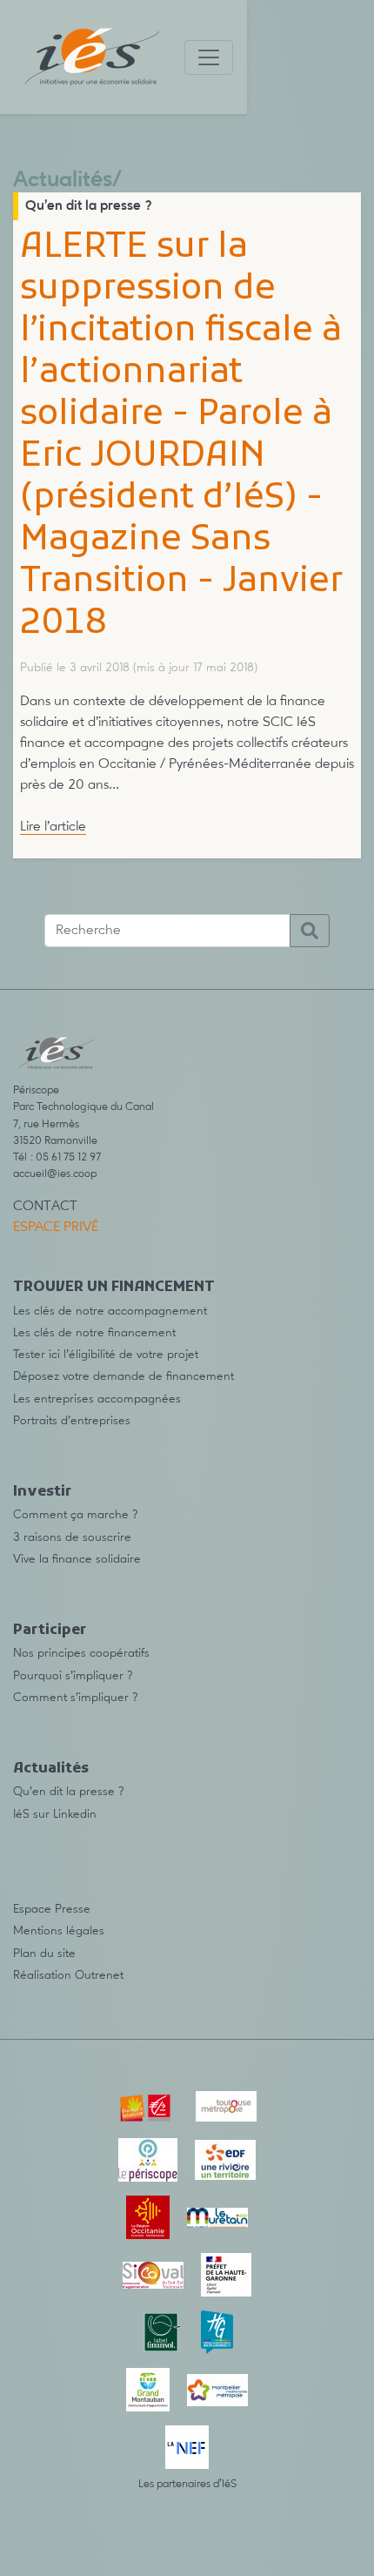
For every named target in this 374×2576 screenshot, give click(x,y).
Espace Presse (52, 1909)
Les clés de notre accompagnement (110, 1311)
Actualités (63, 181)
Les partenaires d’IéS (187, 2484)
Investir (42, 1492)
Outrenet (99, 1975)
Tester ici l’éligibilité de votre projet (106, 1355)
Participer (50, 1631)
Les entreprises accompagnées (97, 1399)
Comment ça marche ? (76, 1515)
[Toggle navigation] (209, 57)
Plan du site (44, 1954)
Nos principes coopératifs (81, 1653)
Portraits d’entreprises (72, 1421)
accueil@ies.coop (55, 1174)
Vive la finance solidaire (77, 1559)
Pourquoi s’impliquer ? (73, 1676)
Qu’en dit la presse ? (89, 206)
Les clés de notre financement (94, 1333)
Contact (45, 1207)
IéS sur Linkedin (55, 1814)
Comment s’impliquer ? (76, 1698)
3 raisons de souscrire (72, 1537)
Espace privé (56, 1227)
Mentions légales (59, 1931)
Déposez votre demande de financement (124, 1376)
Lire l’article (53, 827)
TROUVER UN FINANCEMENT (114, 1288)
